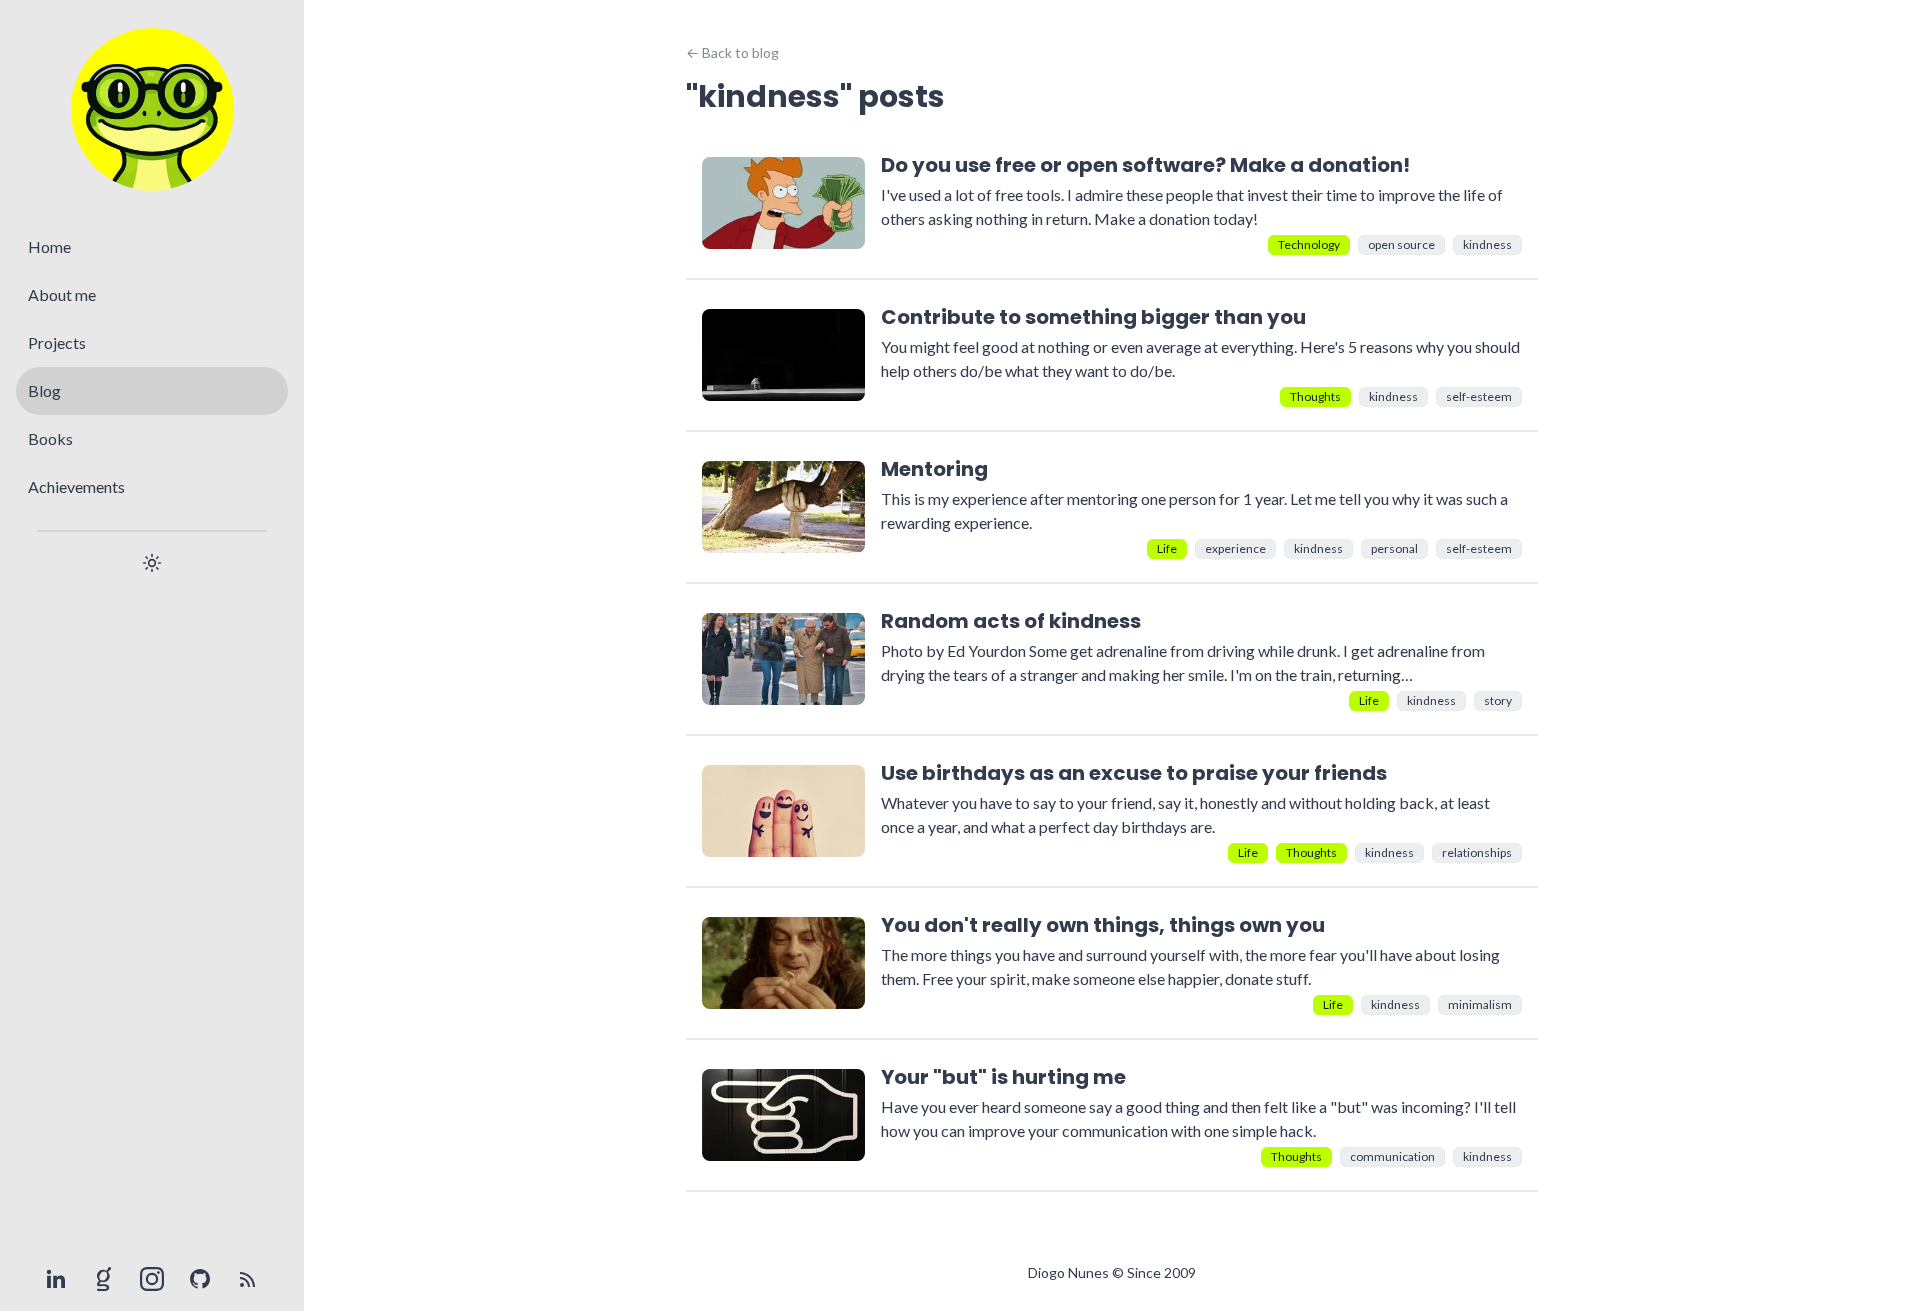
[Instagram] (152, 1279)
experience (1235, 548)
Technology (1309, 244)
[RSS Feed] (248, 1279)
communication (1392, 1156)
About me (62, 294)
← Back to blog (732, 52)
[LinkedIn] (56, 1279)
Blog (44, 390)
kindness (1487, 244)
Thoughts (1315, 396)
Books (50, 438)
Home (49, 246)
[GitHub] (200, 1279)
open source (1401, 244)
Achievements (76, 486)
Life (1167, 548)
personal (1394, 548)
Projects (57, 342)
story (1498, 700)
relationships (1477, 852)
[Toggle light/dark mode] (152, 563)
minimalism (1480, 1004)
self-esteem (1479, 396)
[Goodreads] (104, 1279)
